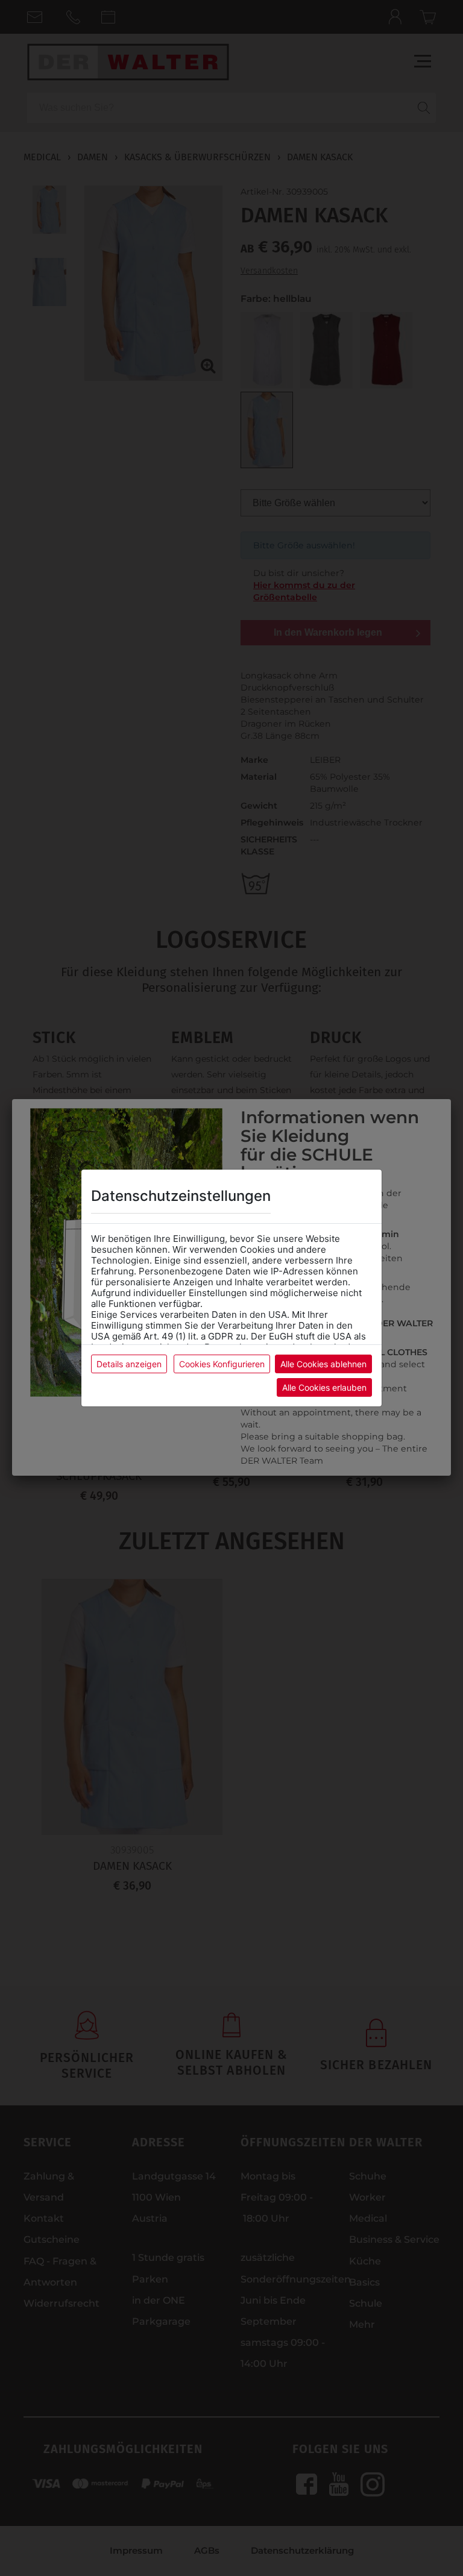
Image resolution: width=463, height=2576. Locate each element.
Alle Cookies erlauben (324, 1387)
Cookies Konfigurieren (222, 1364)
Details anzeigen (129, 1364)
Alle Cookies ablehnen (323, 1364)
